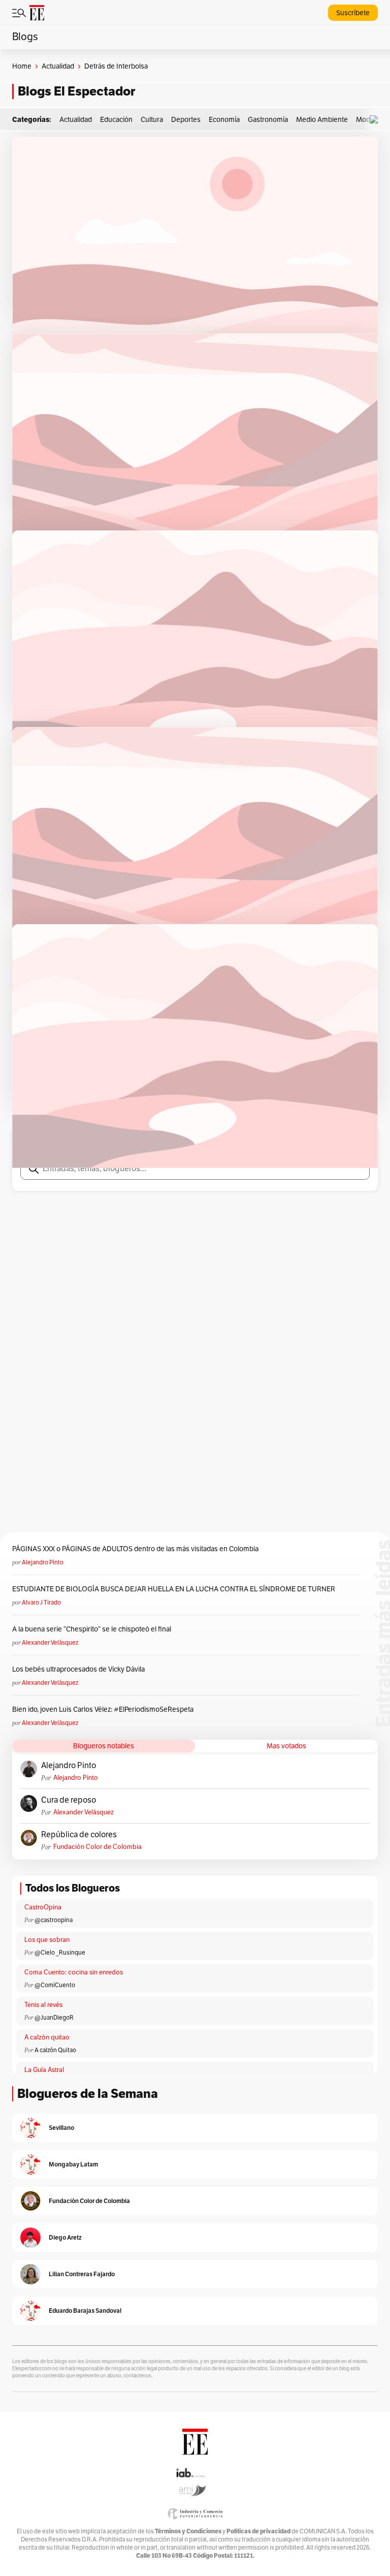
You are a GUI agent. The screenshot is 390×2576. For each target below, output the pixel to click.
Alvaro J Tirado (41, 1603)
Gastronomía (268, 120)
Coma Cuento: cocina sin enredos (74, 1972)
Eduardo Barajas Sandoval (85, 2311)
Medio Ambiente (322, 120)
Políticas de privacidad (258, 2531)
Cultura (152, 120)
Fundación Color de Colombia (97, 1847)
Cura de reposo (69, 1800)
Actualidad (58, 66)
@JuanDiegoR (54, 2018)
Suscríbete (353, 13)
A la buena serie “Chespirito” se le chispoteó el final (92, 1629)
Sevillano (61, 2128)
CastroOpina (43, 1907)
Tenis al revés (43, 2005)
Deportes (186, 120)
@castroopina (54, 1920)
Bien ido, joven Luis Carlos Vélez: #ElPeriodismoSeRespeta (103, 1709)
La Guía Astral (44, 2070)
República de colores (79, 1835)
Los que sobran (47, 1940)
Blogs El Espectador (76, 91)
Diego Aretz (65, 2237)
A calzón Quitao (55, 2050)
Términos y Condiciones (188, 2531)
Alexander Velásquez (50, 1643)
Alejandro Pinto (43, 1562)
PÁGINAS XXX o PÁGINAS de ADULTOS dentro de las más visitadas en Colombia (135, 1549)
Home (22, 66)
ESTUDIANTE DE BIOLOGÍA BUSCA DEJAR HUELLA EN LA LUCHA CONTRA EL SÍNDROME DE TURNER (174, 1589)
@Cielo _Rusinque (60, 1953)
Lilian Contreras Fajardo (82, 2274)
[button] (376, 120)
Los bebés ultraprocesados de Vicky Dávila (80, 1669)
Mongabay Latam (73, 2164)
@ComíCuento (55, 1985)
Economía (224, 120)
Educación (116, 120)
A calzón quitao (47, 2037)
